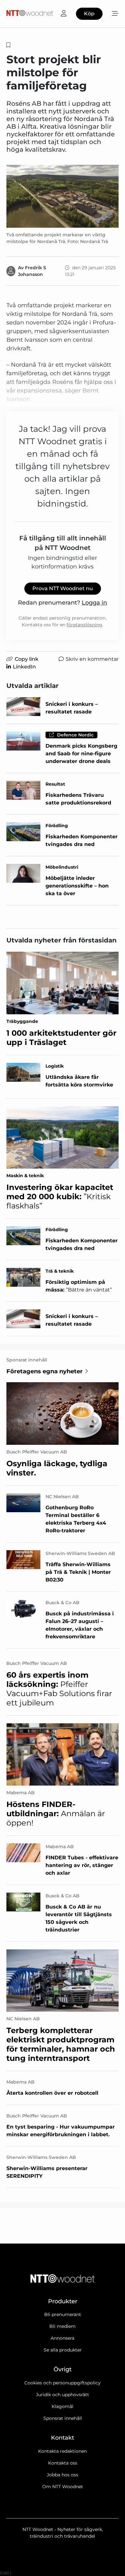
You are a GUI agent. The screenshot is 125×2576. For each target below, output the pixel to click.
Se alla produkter (63, 2350)
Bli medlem (63, 2326)
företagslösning (84, 625)
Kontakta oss (63, 2463)
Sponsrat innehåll (63, 2418)
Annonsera (63, 2338)
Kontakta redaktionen (63, 2451)
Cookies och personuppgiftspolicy (63, 2383)
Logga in (94, 603)
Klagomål (63, 2406)
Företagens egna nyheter (45, 1371)
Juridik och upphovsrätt (63, 2395)
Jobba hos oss (63, 2475)
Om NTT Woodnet (63, 2487)
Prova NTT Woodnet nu (63, 588)
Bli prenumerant (63, 2314)
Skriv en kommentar (92, 659)
